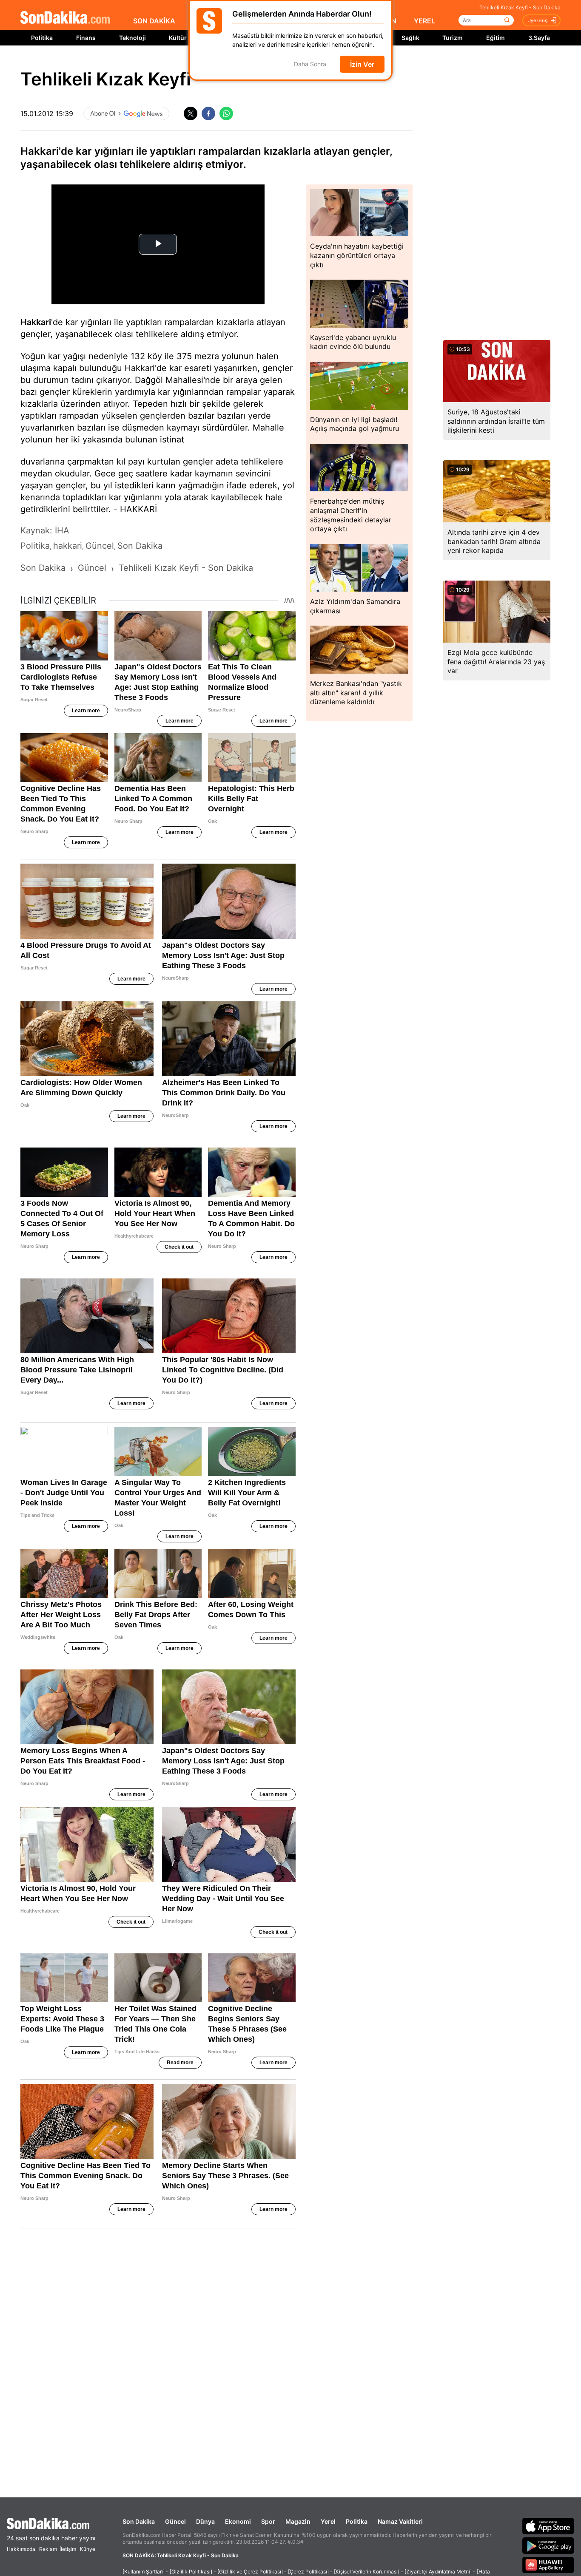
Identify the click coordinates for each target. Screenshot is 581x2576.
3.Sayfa (539, 38)
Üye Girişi (538, 20)
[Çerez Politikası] (308, 2572)
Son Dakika (139, 2521)
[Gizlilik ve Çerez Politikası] (250, 2572)
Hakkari (36, 322)
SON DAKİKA (154, 21)
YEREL (424, 21)
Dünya (205, 2521)
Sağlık (410, 38)
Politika (42, 38)
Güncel (175, 2521)
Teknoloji (132, 38)
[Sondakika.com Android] (548, 2545)
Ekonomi (238, 2521)
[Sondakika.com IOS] (548, 2526)
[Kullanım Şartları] (144, 2572)
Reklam (48, 2549)
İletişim (68, 2549)
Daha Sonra (310, 64)
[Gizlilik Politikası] (191, 2572)
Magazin (298, 2521)
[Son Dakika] (65, 18)
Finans (86, 38)
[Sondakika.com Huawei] (548, 2565)
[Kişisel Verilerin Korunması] (367, 2572)
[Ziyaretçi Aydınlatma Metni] (438, 2572)
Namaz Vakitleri (400, 2521)
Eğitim (496, 38)
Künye (88, 2549)
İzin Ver (362, 64)
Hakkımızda (21, 2549)
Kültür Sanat (187, 38)
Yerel (328, 2521)
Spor (268, 2521)
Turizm (453, 38)
